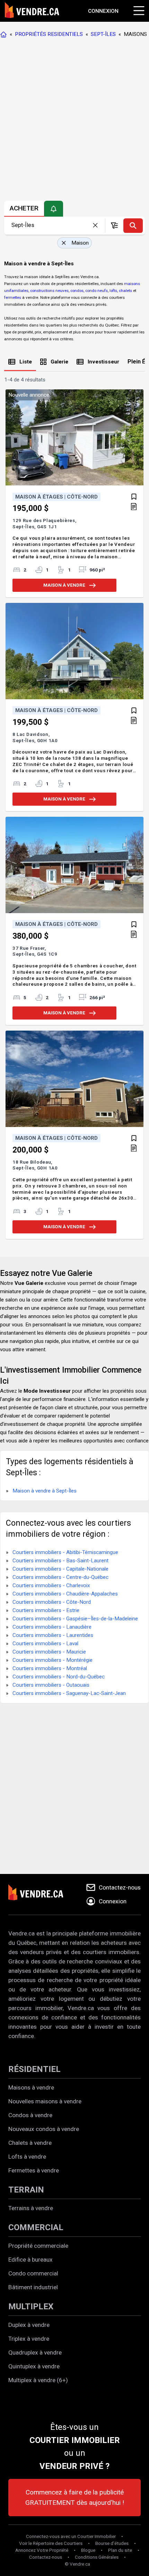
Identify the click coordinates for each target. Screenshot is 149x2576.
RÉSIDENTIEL (34, 2069)
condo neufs (97, 291)
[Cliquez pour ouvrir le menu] (138, 10)
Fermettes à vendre (34, 2170)
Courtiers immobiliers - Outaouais (51, 1685)
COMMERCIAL (36, 2227)
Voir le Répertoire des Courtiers (51, 2543)
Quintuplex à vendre (34, 2366)
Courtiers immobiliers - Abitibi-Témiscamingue (65, 1552)
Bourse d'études (112, 2543)
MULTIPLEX (31, 2307)
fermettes (13, 297)
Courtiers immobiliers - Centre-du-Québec (60, 1577)
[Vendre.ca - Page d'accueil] (5, 34)
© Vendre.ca (77, 2564)
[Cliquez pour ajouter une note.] (134, 507)
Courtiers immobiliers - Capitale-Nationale (60, 1569)
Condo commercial (33, 2273)
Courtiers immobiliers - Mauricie (49, 1652)
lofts (113, 291)
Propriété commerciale (38, 2246)
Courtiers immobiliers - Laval (45, 1644)
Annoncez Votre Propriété (42, 2550)
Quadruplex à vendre (35, 2352)
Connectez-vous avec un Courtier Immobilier (71, 2536)
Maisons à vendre (31, 2087)
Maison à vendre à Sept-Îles (45, 1491)
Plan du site (120, 2550)
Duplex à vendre (29, 2325)
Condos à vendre (30, 2115)
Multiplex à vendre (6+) (38, 2380)
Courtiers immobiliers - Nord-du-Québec (59, 1677)
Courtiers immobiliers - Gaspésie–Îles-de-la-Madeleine (75, 1619)
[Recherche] (133, 226)
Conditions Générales (97, 2557)
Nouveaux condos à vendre (44, 2129)
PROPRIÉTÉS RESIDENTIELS (49, 34)
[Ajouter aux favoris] (134, 497)
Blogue (88, 2550)
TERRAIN (26, 2190)
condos (77, 291)
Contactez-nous (46, 2557)
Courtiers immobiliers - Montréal (50, 1668)
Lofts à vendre (27, 2157)
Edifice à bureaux (30, 2260)
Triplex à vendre (29, 2339)
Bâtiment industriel (33, 2287)
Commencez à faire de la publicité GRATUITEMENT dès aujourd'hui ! (75, 2497)
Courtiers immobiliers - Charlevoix (51, 1585)
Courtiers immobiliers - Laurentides (53, 1635)
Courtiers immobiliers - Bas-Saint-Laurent (60, 1561)
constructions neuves (49, 291)
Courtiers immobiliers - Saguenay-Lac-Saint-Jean (69, 1693)
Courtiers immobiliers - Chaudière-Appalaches (65, 1594)
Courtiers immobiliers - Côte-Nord (52, 1602)
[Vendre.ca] (41, 1894)
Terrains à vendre (31, 2208)
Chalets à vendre (30, 2143)
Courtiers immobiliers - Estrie (46, 1610)
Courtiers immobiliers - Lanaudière (52, 1627)
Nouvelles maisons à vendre (45, 2101)
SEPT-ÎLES (103, 34)
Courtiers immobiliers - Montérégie (52, 1660)
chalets (125, 291)
